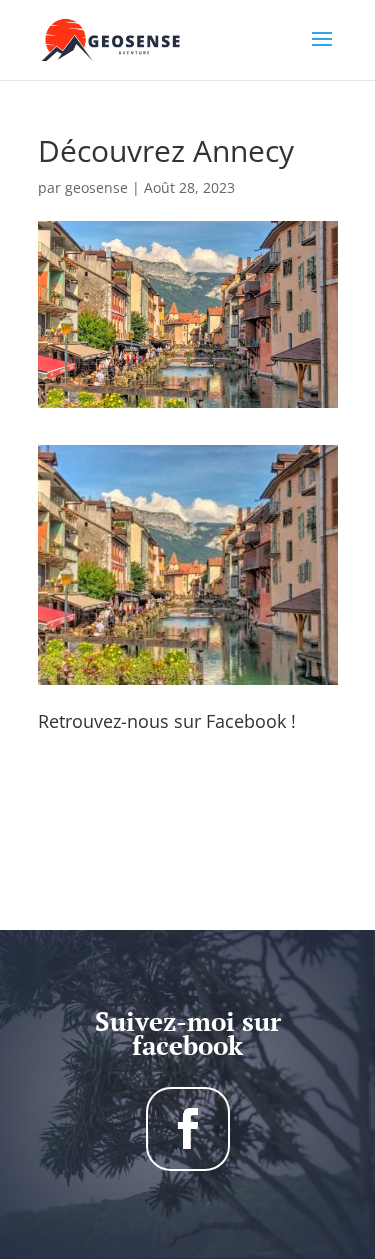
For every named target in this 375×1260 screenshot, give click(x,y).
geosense (96, 187)
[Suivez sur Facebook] (188, 1129)
